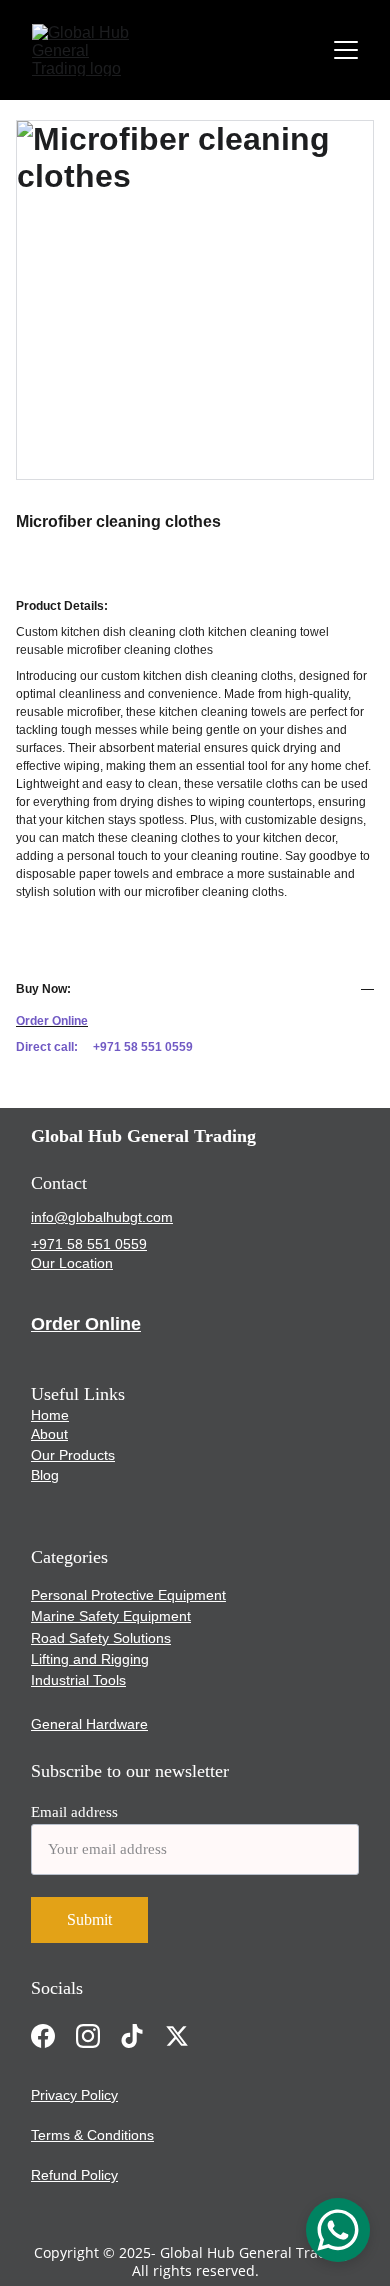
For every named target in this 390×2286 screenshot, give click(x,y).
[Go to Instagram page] (88, 2036)
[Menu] (346, 50)
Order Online (86, 1324)
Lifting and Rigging (90, 1659)
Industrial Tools (78, 1680)
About (49, 1434)
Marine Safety (75, 1616)
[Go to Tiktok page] (132, 2036)
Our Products (73, 1455)
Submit (89, 1919)
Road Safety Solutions (101, 1638)
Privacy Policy (74, 2095)
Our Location (72, 1263)
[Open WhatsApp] (338, 2230)
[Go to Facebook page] (43, 2036)
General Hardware (89, 1724)
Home (50, 1415)
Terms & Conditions (92, 2135)
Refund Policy (74, 2175)
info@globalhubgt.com (102, 1217)
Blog (45, 1475)
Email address (74, 1812)
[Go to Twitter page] (177, 2036)
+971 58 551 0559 (89, 1244)
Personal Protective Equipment (128, 1595)
